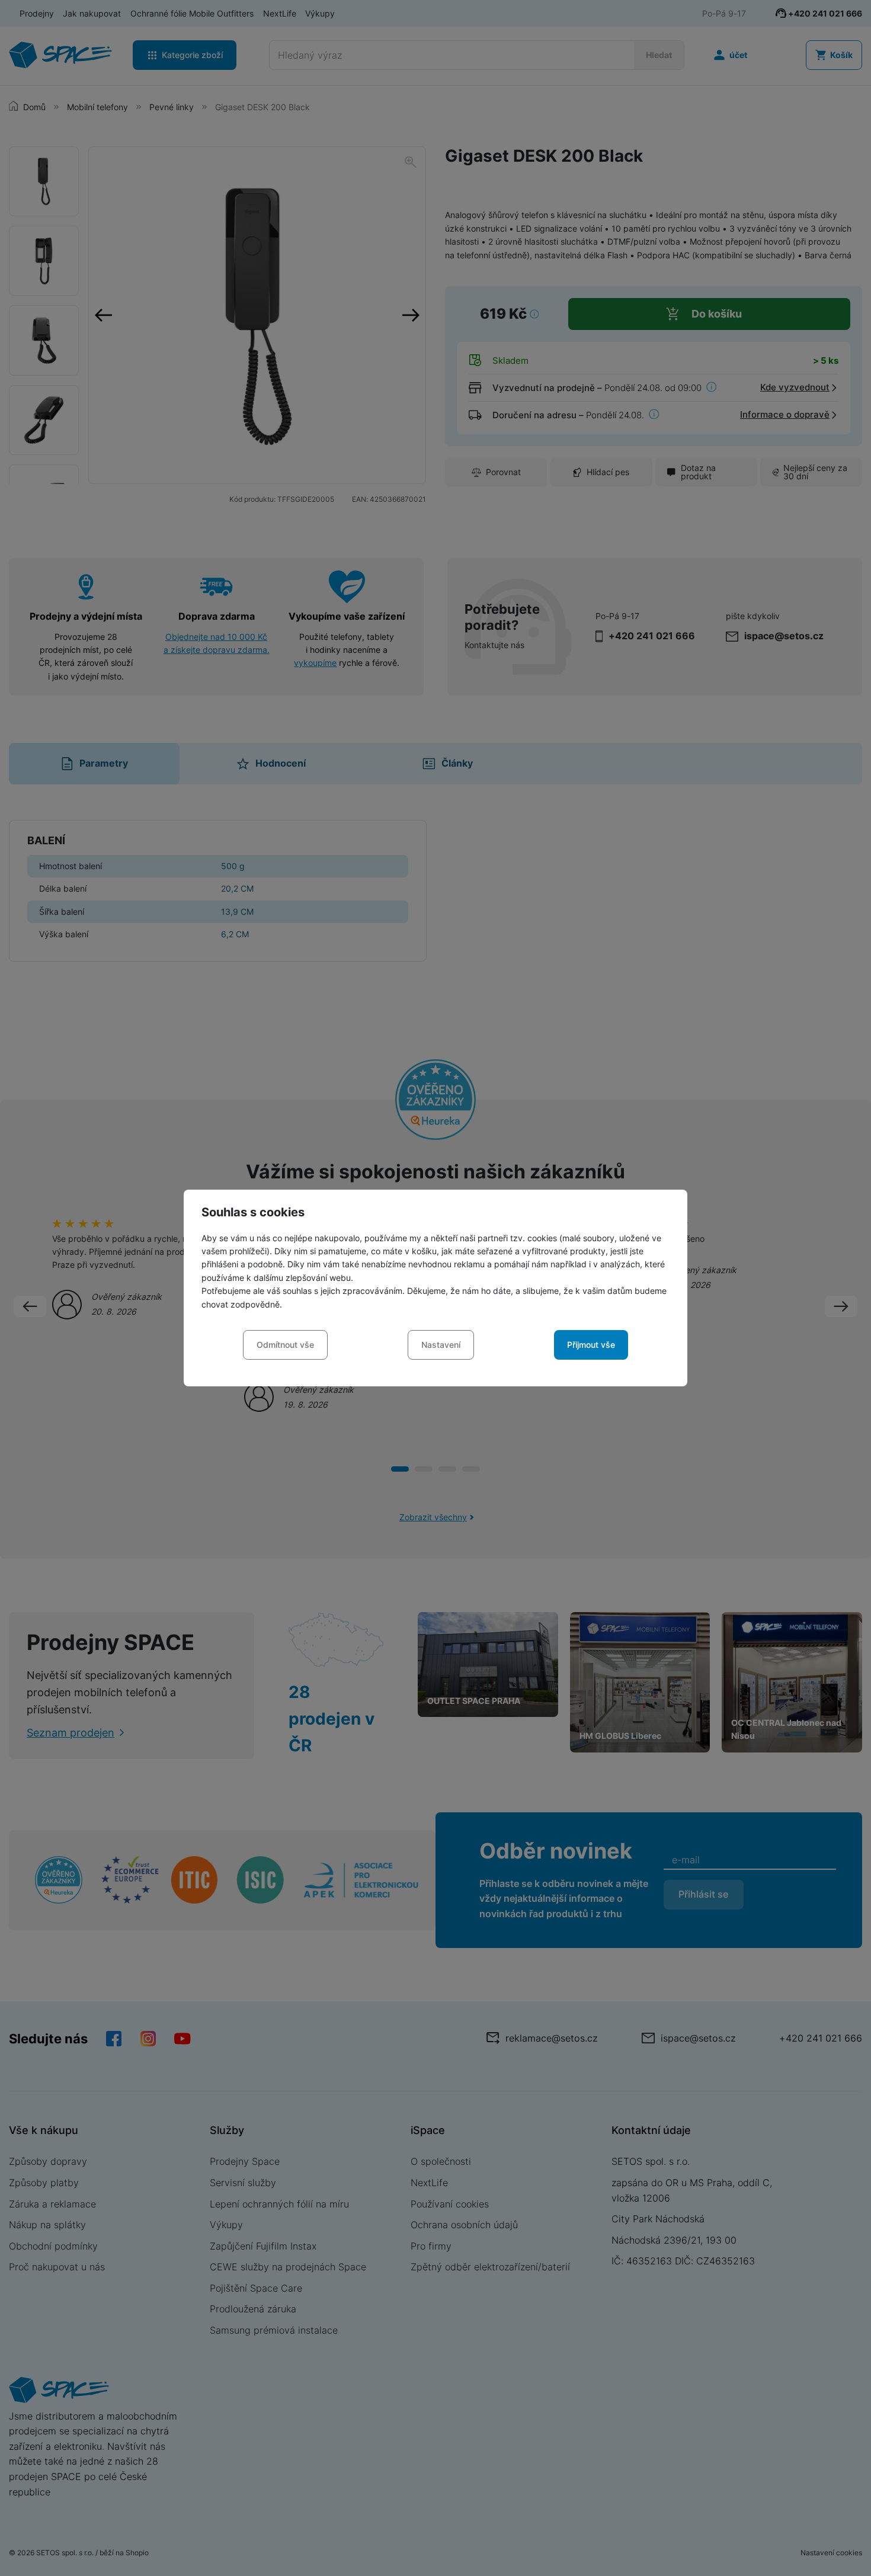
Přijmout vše (591, 1345)
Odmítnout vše (285, 1345)
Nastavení (441, 1345)
